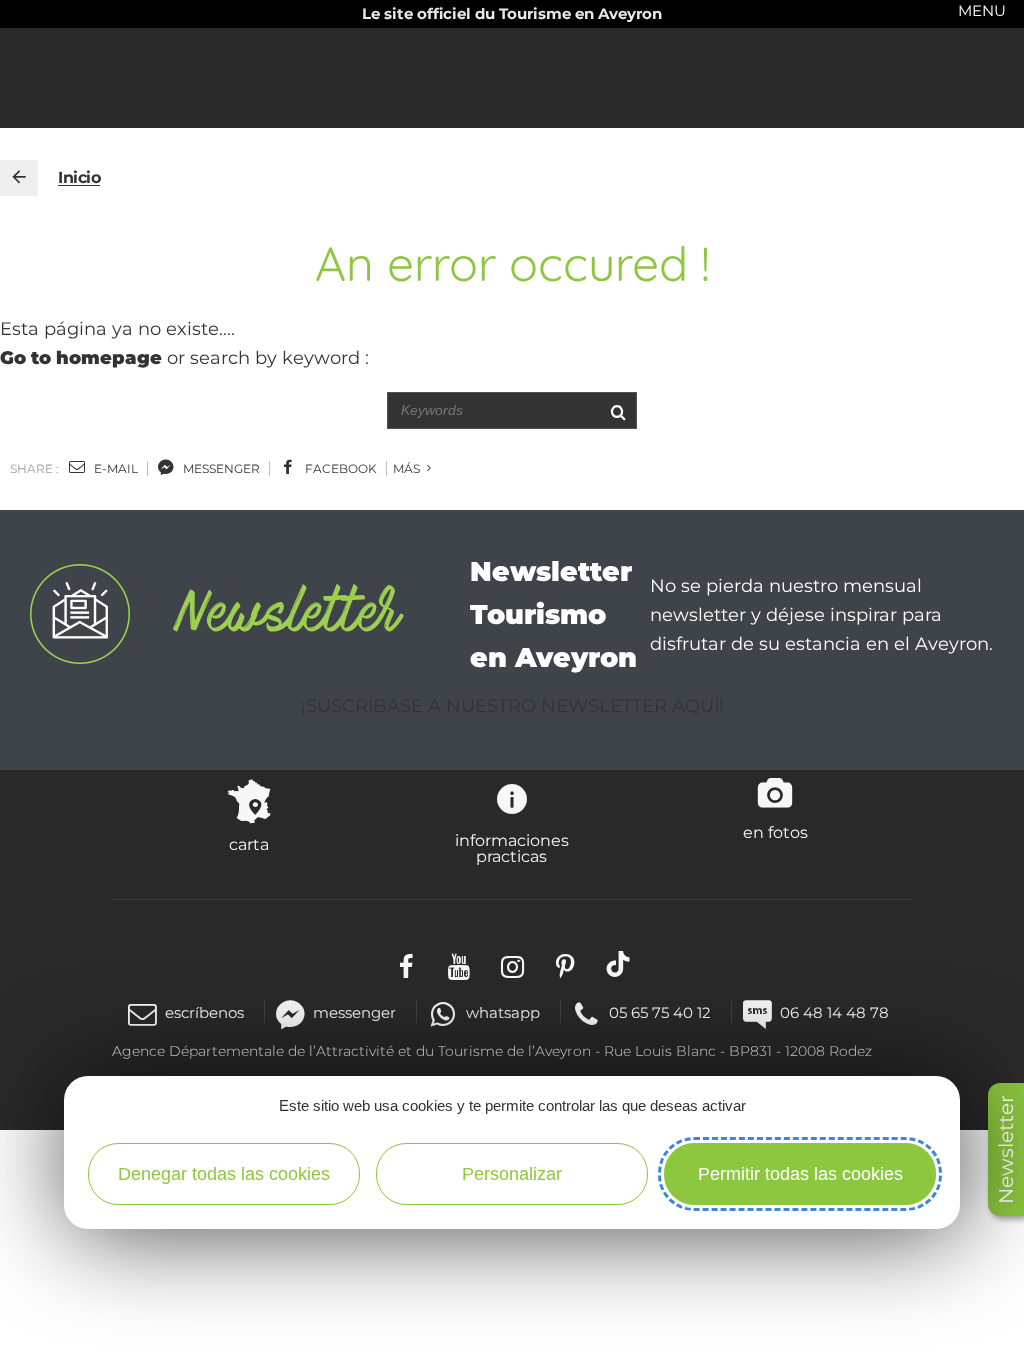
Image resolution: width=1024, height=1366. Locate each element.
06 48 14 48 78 (834, 1012)
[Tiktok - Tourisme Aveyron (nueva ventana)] (618, 963)
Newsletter (1006, 1149)
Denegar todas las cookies (224, 1174)
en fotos (775, 832)
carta (249, 844)
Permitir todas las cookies (800, 1174)
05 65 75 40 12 (660, 1012)
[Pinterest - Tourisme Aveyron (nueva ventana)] (565, 963)
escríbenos (204, 1012)
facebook (339, 468)
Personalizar (512, 1174)
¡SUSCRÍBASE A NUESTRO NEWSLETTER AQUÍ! (512, 706)
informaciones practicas (512, 848)
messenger (220, 468)
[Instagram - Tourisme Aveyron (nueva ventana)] (512, 963)
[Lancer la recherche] (617, 410)
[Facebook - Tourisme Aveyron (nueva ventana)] (406, 963)
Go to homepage (81, 358)
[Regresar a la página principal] (19, 178)
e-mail (114, 468)
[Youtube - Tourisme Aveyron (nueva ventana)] (459, 963)
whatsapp (502, 1012)
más (408, 468)
